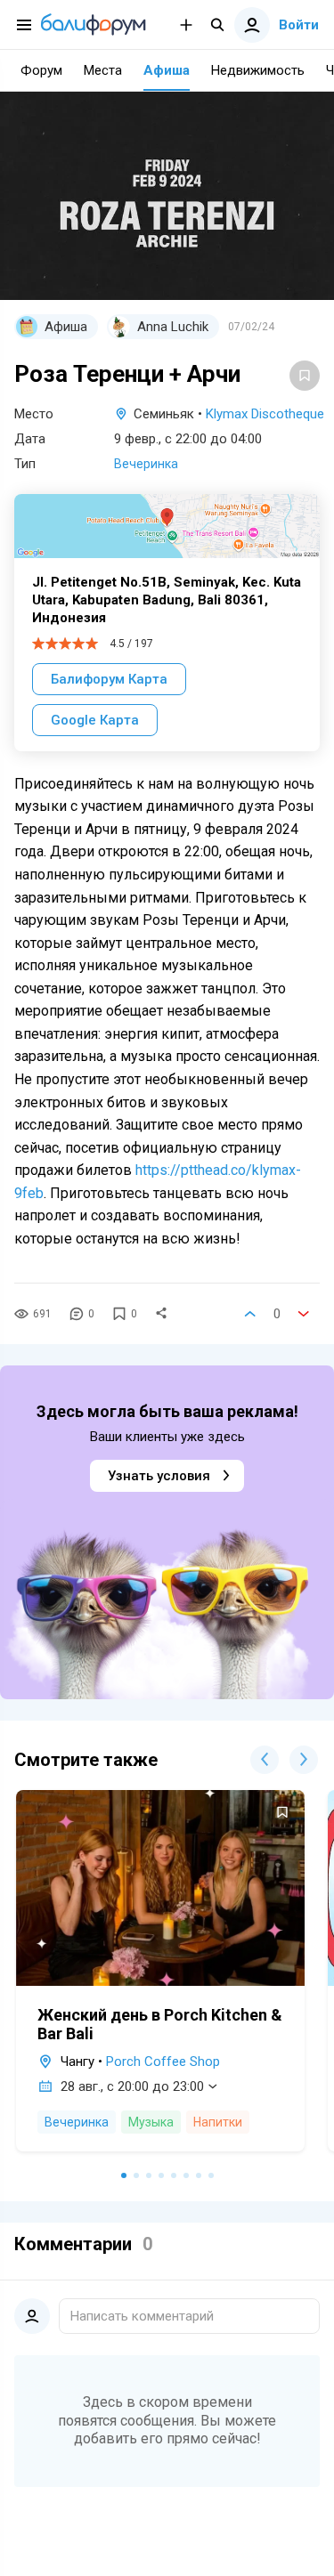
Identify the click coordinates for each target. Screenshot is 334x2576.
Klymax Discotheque (265, 414)
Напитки (218, 2122)
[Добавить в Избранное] (305, 376)
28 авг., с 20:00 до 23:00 (132, 2086)
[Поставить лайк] (250, 1314)
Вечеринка (146, 464)
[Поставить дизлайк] (304, 1314)
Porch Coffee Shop (163, 2062)
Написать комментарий (142, 2316)
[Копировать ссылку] (161, 1314)
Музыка (151, 2122)
